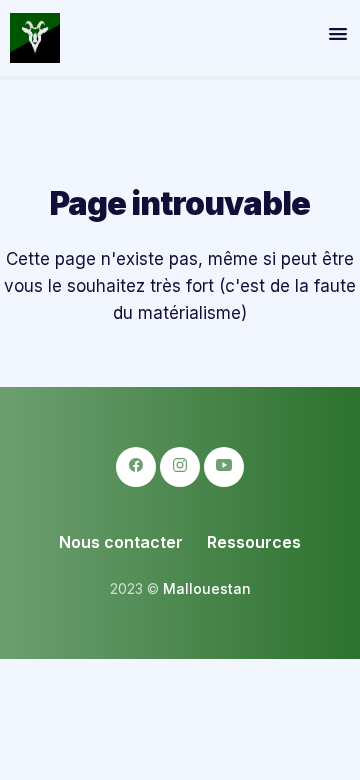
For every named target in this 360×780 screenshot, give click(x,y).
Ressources (254, 542)
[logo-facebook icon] (136, 467)
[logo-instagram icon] (180, 467)
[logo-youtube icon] (224, 467)
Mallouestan (207, 588)
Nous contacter (121, 542)
